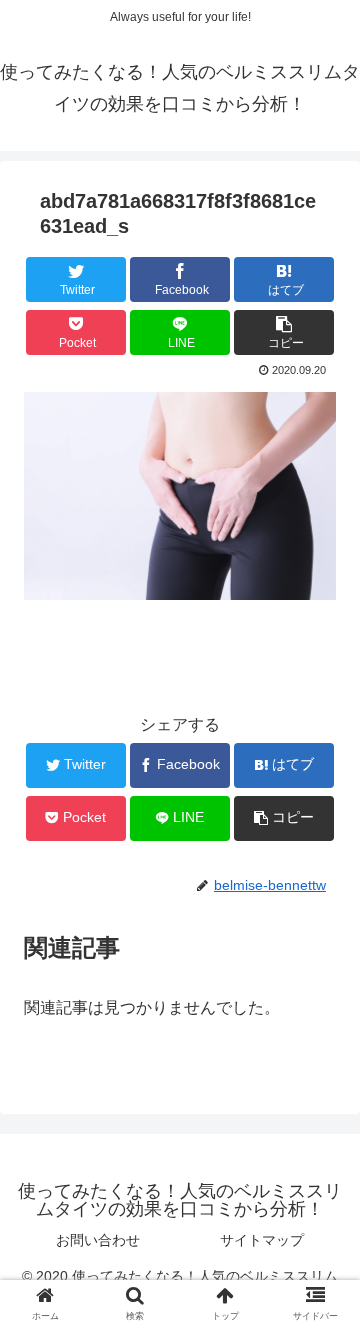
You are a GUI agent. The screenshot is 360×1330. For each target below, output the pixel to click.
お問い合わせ (98, 1240)
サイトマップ (262, 1240)
